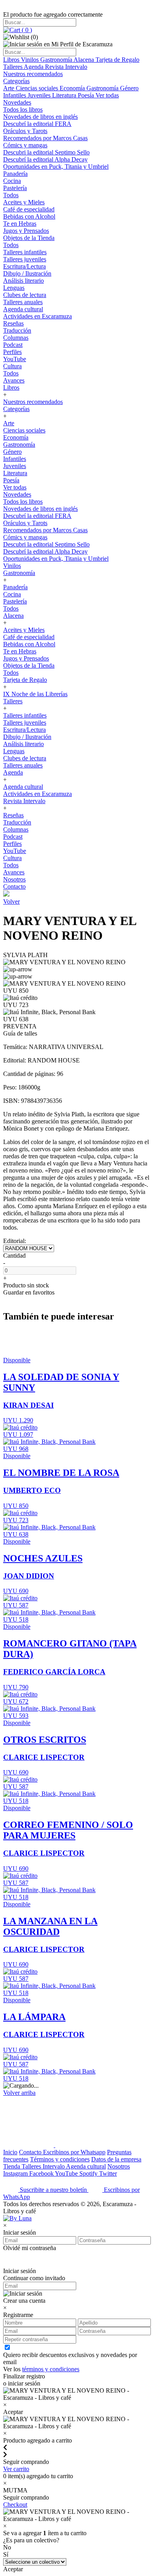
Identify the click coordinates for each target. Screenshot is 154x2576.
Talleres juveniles (25, 259)
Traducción (17, 330)
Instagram (16, 2173)
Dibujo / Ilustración (27, 273)
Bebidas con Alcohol (29, 216)
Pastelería (15, 188)
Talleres (13, 67)
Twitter (108, 2173)
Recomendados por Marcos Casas (45, 138)
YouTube (15, 359)
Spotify (89, 2173)
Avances (14, 380)
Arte (9, 88)
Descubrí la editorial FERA (37, 124)
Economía (73, 88)
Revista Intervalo (66, 67)
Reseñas (13, 323)
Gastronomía (57, 60)
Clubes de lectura (25, 295)
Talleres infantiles (25, 252)
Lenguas (14, 288)
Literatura (65, 95)
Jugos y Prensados (26, 231)
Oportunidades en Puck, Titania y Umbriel (56, 167)
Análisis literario (23, 281)
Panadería (15, 174)
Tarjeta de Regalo (117, 60)
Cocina (12, 181)
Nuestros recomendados (33, 74)
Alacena (85, 60)
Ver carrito (16, 2469)
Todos (11, 195)
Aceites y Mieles (24, 202)
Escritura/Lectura (24, 266)
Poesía (87, 95)
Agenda (34, 67)
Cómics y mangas (25, 145)
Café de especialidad (29, 209)
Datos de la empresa (116, 2159)
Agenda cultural (23, 309)
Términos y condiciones (60, 2159)
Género (129, 88)
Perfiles (12, 352)
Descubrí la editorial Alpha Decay (45, 159)
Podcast (13, 345)
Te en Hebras (20, 224)
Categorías (16, 81)
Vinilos (31, 60)
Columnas (16, 338)
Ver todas (107, 95)
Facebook (42, 2173)
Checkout (15, 2505)
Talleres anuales (23, 302)
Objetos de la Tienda (29, 238)
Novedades (17, 102)
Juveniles (40, 95)
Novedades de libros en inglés (40, 117)
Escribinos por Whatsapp (74, 2152)
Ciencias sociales (38, 88)
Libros (12, 60)
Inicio (10, 2152)
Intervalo (54, 2166)
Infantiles (15, 95)
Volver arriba (19, 2093)
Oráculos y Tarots (25, 131)
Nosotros (14, 879)
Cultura (12, 366)
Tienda (12, 2166)
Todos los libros (23, 109)
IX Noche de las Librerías (35, 694)
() (26, 30)
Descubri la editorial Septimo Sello (46, 152)
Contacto (14, 886)
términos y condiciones (51, 2369)
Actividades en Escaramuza (38, 316)
